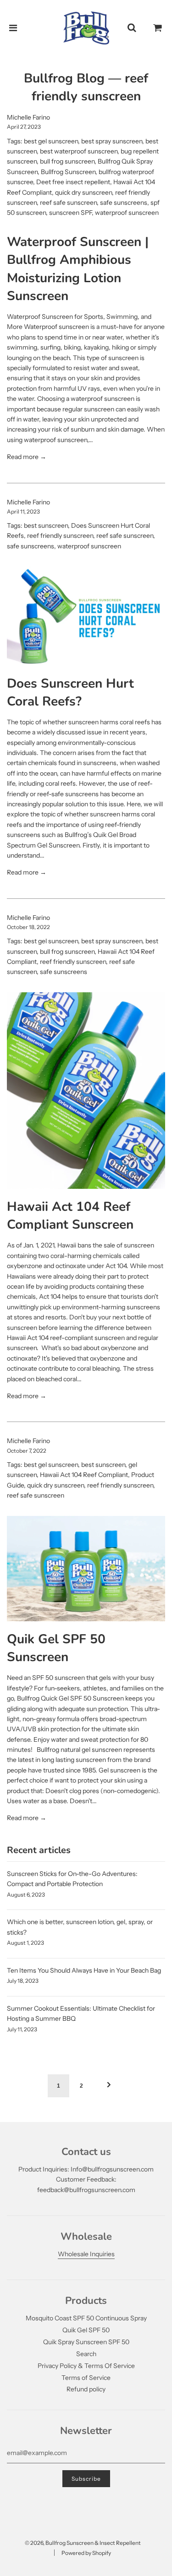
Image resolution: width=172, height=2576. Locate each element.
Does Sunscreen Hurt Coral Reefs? (70, 692)
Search (86, 2354)
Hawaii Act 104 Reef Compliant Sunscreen (70, 1216)
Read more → (27, 457)
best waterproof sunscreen (79, 151)
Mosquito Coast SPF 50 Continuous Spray (86, 2318)
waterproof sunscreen (127, 213)
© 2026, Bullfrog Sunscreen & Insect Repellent (83, 2543)
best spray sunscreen (112, 141)
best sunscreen (46, 525)
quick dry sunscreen (83, 192)
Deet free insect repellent (73, 182)
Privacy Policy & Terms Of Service (86, 2366)
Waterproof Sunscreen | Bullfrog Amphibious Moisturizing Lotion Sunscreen (78, 269)
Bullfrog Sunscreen (68, 172)
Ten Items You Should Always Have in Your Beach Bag (84, 1970)
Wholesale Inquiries (86, 2254)
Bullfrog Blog (64, 78)
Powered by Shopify (86, 2553)
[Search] (132, 28)
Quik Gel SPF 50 (86, 2330)
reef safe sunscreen (68, 202)
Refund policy (86, 2389)
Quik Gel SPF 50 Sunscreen (56, 1648)
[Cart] (158, 28)
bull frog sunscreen (67, 161)
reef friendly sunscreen (60, 536)
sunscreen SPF (70, 213)
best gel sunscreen (51, 141)
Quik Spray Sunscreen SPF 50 (86, 2342)
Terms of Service (86, 2378)
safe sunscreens (124, 202)
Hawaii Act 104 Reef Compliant (84, 1475)
